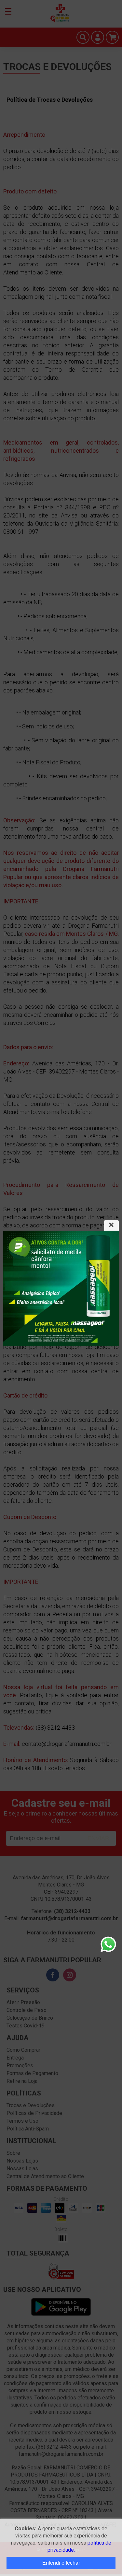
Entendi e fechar (61, 2563)
